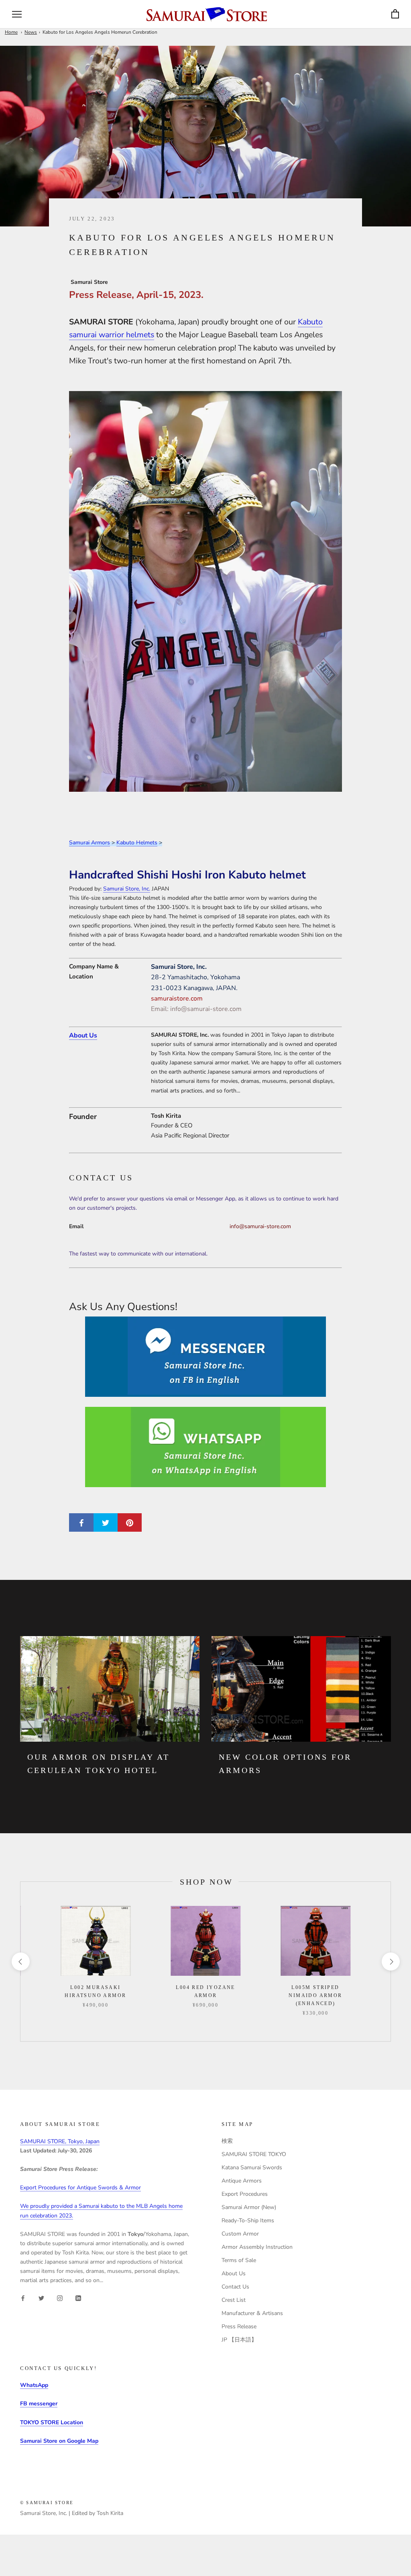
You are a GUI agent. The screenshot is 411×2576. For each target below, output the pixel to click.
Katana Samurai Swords (252, 2167)
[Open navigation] (17, 14)
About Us (83, 1035)
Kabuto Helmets (137, 843)
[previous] (20, 1962)
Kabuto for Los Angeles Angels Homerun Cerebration (100, 32)
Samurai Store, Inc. (127, 889)
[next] (390, 1962)
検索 (227, 2141)
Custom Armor (240, 2234)
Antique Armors (242, 2181)
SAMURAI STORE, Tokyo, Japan (60, 2141)
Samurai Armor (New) (249, 2207)
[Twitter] (41, 2298)
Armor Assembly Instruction (257, 2247)
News (31, 32)
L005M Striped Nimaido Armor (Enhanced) (315, 1995)
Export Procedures (245, 2194)
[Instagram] (60, 2298)
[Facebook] (23, 2298)
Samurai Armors (90, 843)
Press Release (239, 2326)
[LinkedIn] (78, 2298)
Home (11, 32)
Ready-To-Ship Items (248, 2220)
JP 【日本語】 (239, 2340)
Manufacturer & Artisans (252, 2313)
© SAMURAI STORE (47, 2503)
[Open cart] (395, 14)
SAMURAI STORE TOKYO (254, 2154)
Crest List (234, 2300)
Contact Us (235, 2287)
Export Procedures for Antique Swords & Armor (80, 2188)
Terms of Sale (239, 2260)
